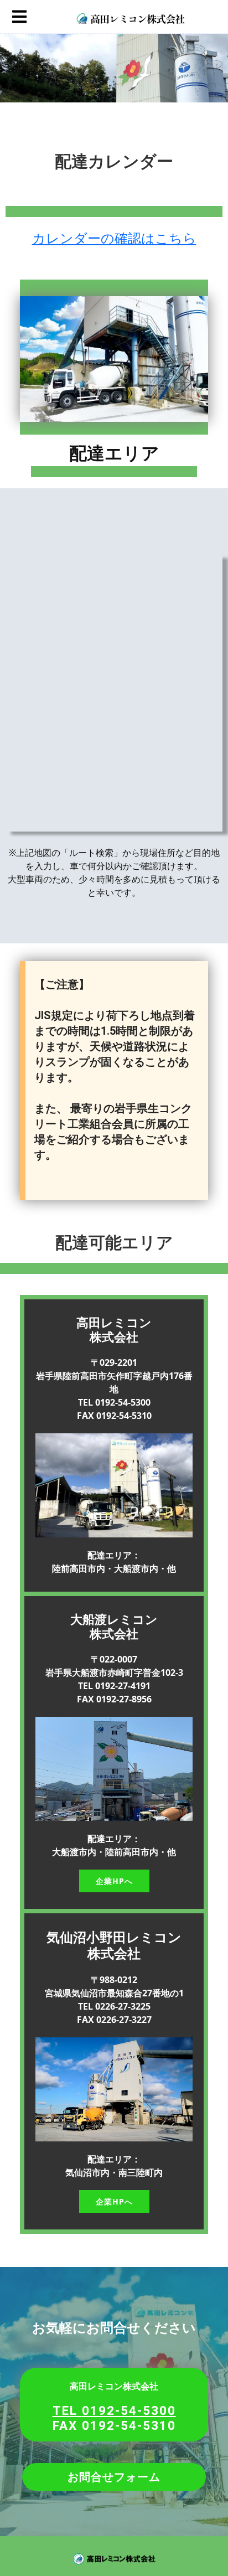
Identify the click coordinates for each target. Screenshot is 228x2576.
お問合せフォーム (114, 2477)
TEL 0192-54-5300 (114, 2410)
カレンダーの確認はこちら (114, 238)
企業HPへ (114, 1881)
